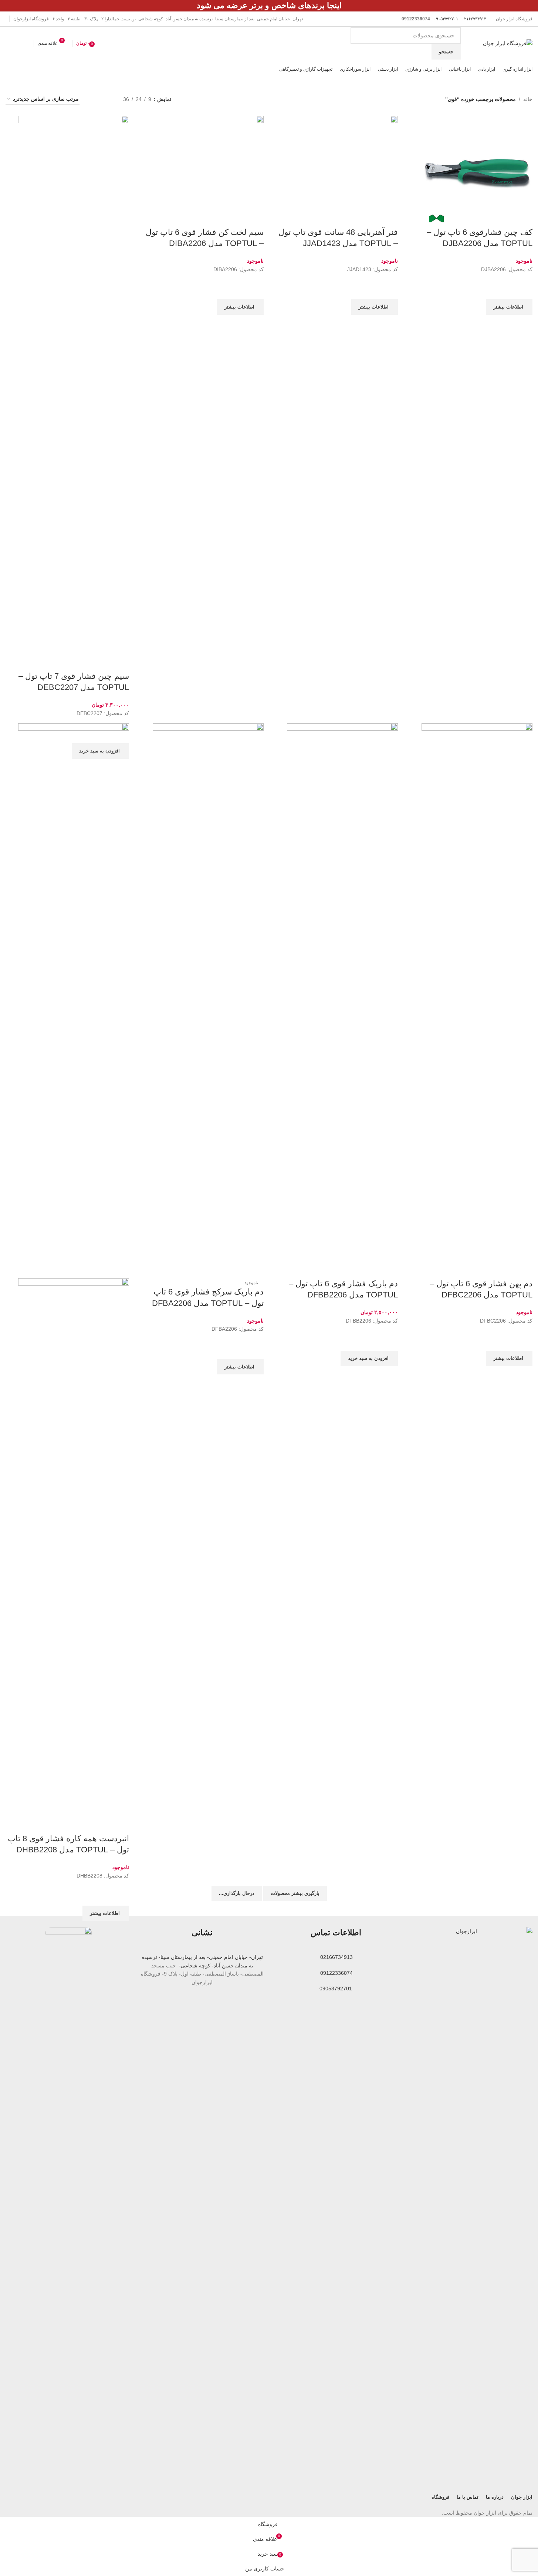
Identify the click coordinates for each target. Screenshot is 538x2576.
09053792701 (336, 1989)
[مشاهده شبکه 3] (106, 99)
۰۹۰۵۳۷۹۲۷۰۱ (446, 19)
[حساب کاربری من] (9, 43)
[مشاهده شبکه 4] (94, 99)
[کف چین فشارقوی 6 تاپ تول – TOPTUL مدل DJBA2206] (477, 171)
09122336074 (336, 1973)
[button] (100, 751)
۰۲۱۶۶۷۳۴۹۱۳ (474, 19)
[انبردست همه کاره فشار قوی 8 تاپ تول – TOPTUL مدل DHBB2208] (74, 1000)
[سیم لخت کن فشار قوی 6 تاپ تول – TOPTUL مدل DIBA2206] (208, 171)
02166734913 (336, 1957)
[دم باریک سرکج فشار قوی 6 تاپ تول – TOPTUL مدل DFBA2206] (208, 1000)
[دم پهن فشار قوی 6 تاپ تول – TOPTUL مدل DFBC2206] (477, 1000)
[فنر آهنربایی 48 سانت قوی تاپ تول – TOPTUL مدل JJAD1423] (342, 171)
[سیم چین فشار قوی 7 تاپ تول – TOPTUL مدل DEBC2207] (74, 393)
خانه (528, 99)
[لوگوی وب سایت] (508, 43)
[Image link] (469, 2204)
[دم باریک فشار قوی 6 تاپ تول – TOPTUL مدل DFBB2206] (342, 1000)
